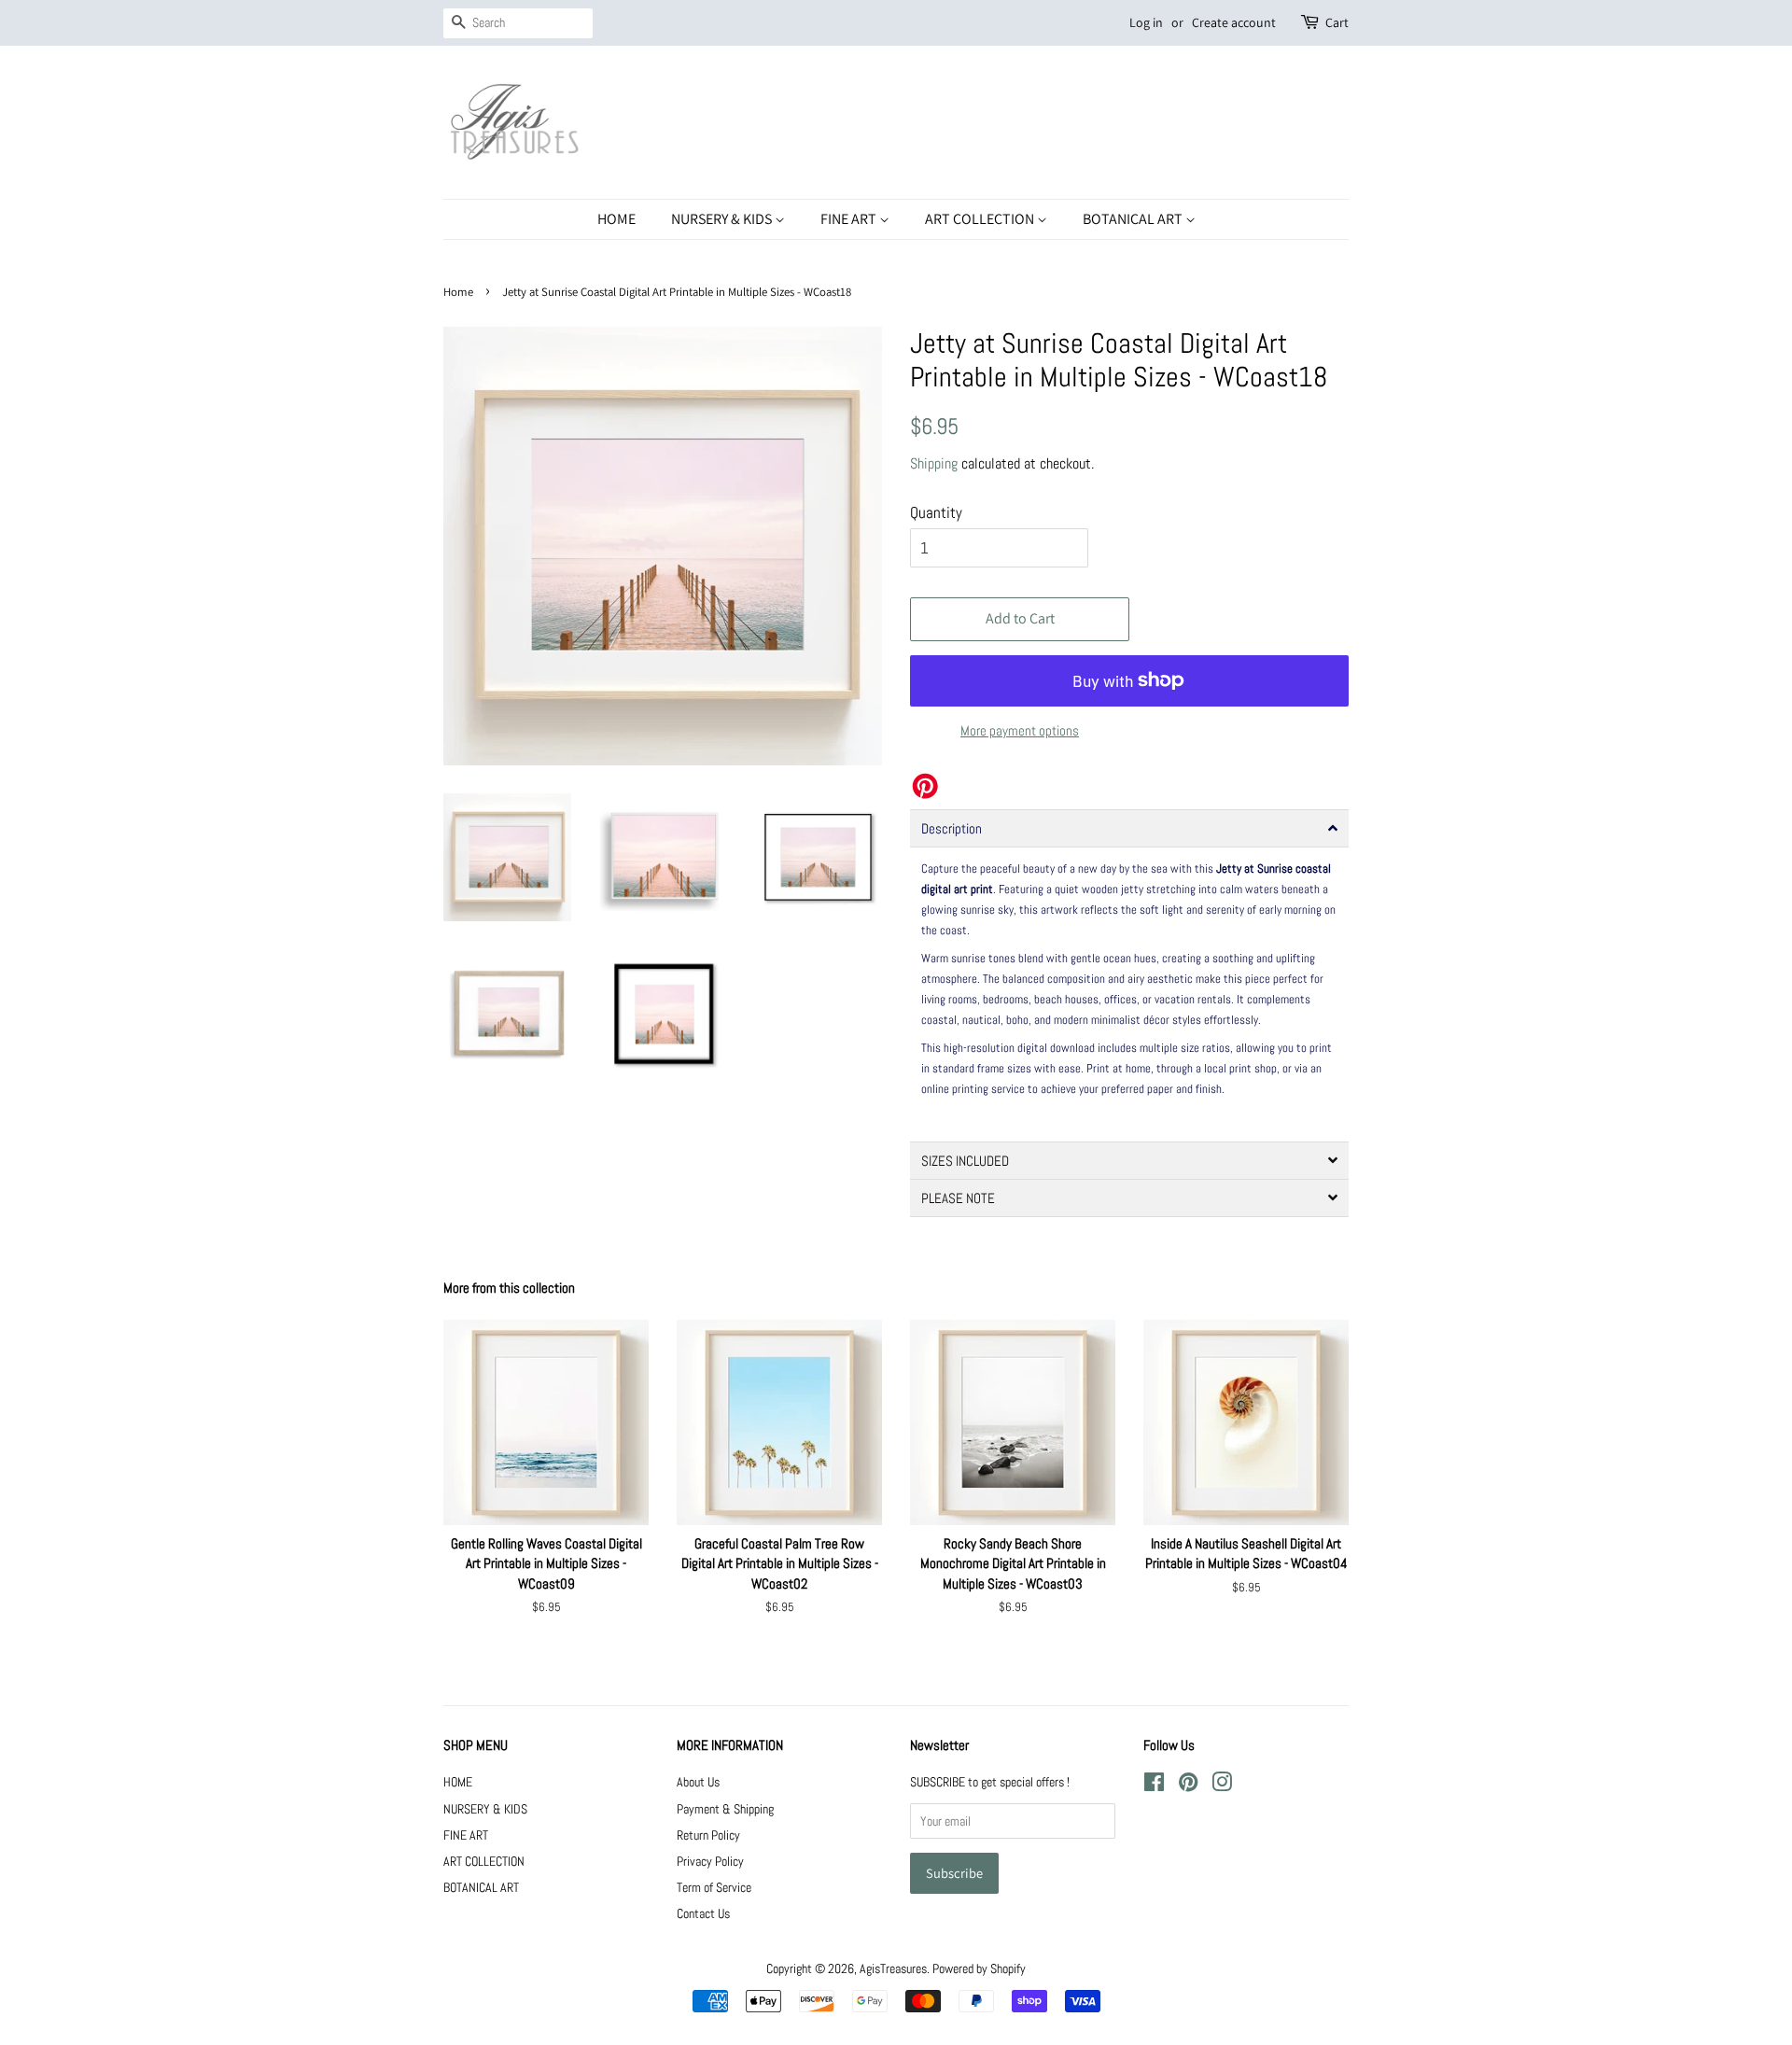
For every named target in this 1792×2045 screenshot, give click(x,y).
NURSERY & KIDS (723, 219)
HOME (616, 219)
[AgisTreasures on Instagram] (1222, 1786)
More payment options (1020, 730)
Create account (1234, 22)
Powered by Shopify (979, 1968)
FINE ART (850, 219)
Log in (1146, 22)
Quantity (936, 512)
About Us (698, 1782)
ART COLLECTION (981, 219)
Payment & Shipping (725, 1809)
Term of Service (714, 1887)
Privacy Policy (710, 1861)
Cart (1337, 22)
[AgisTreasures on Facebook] (1154, 1786)
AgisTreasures (893, 1968)
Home (458, 292)
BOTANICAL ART (1134, 219)
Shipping (934, 463)
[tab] (1129, 828)
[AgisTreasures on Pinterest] (1188, 1786)
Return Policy (708, 1835)
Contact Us (703, 1913)
